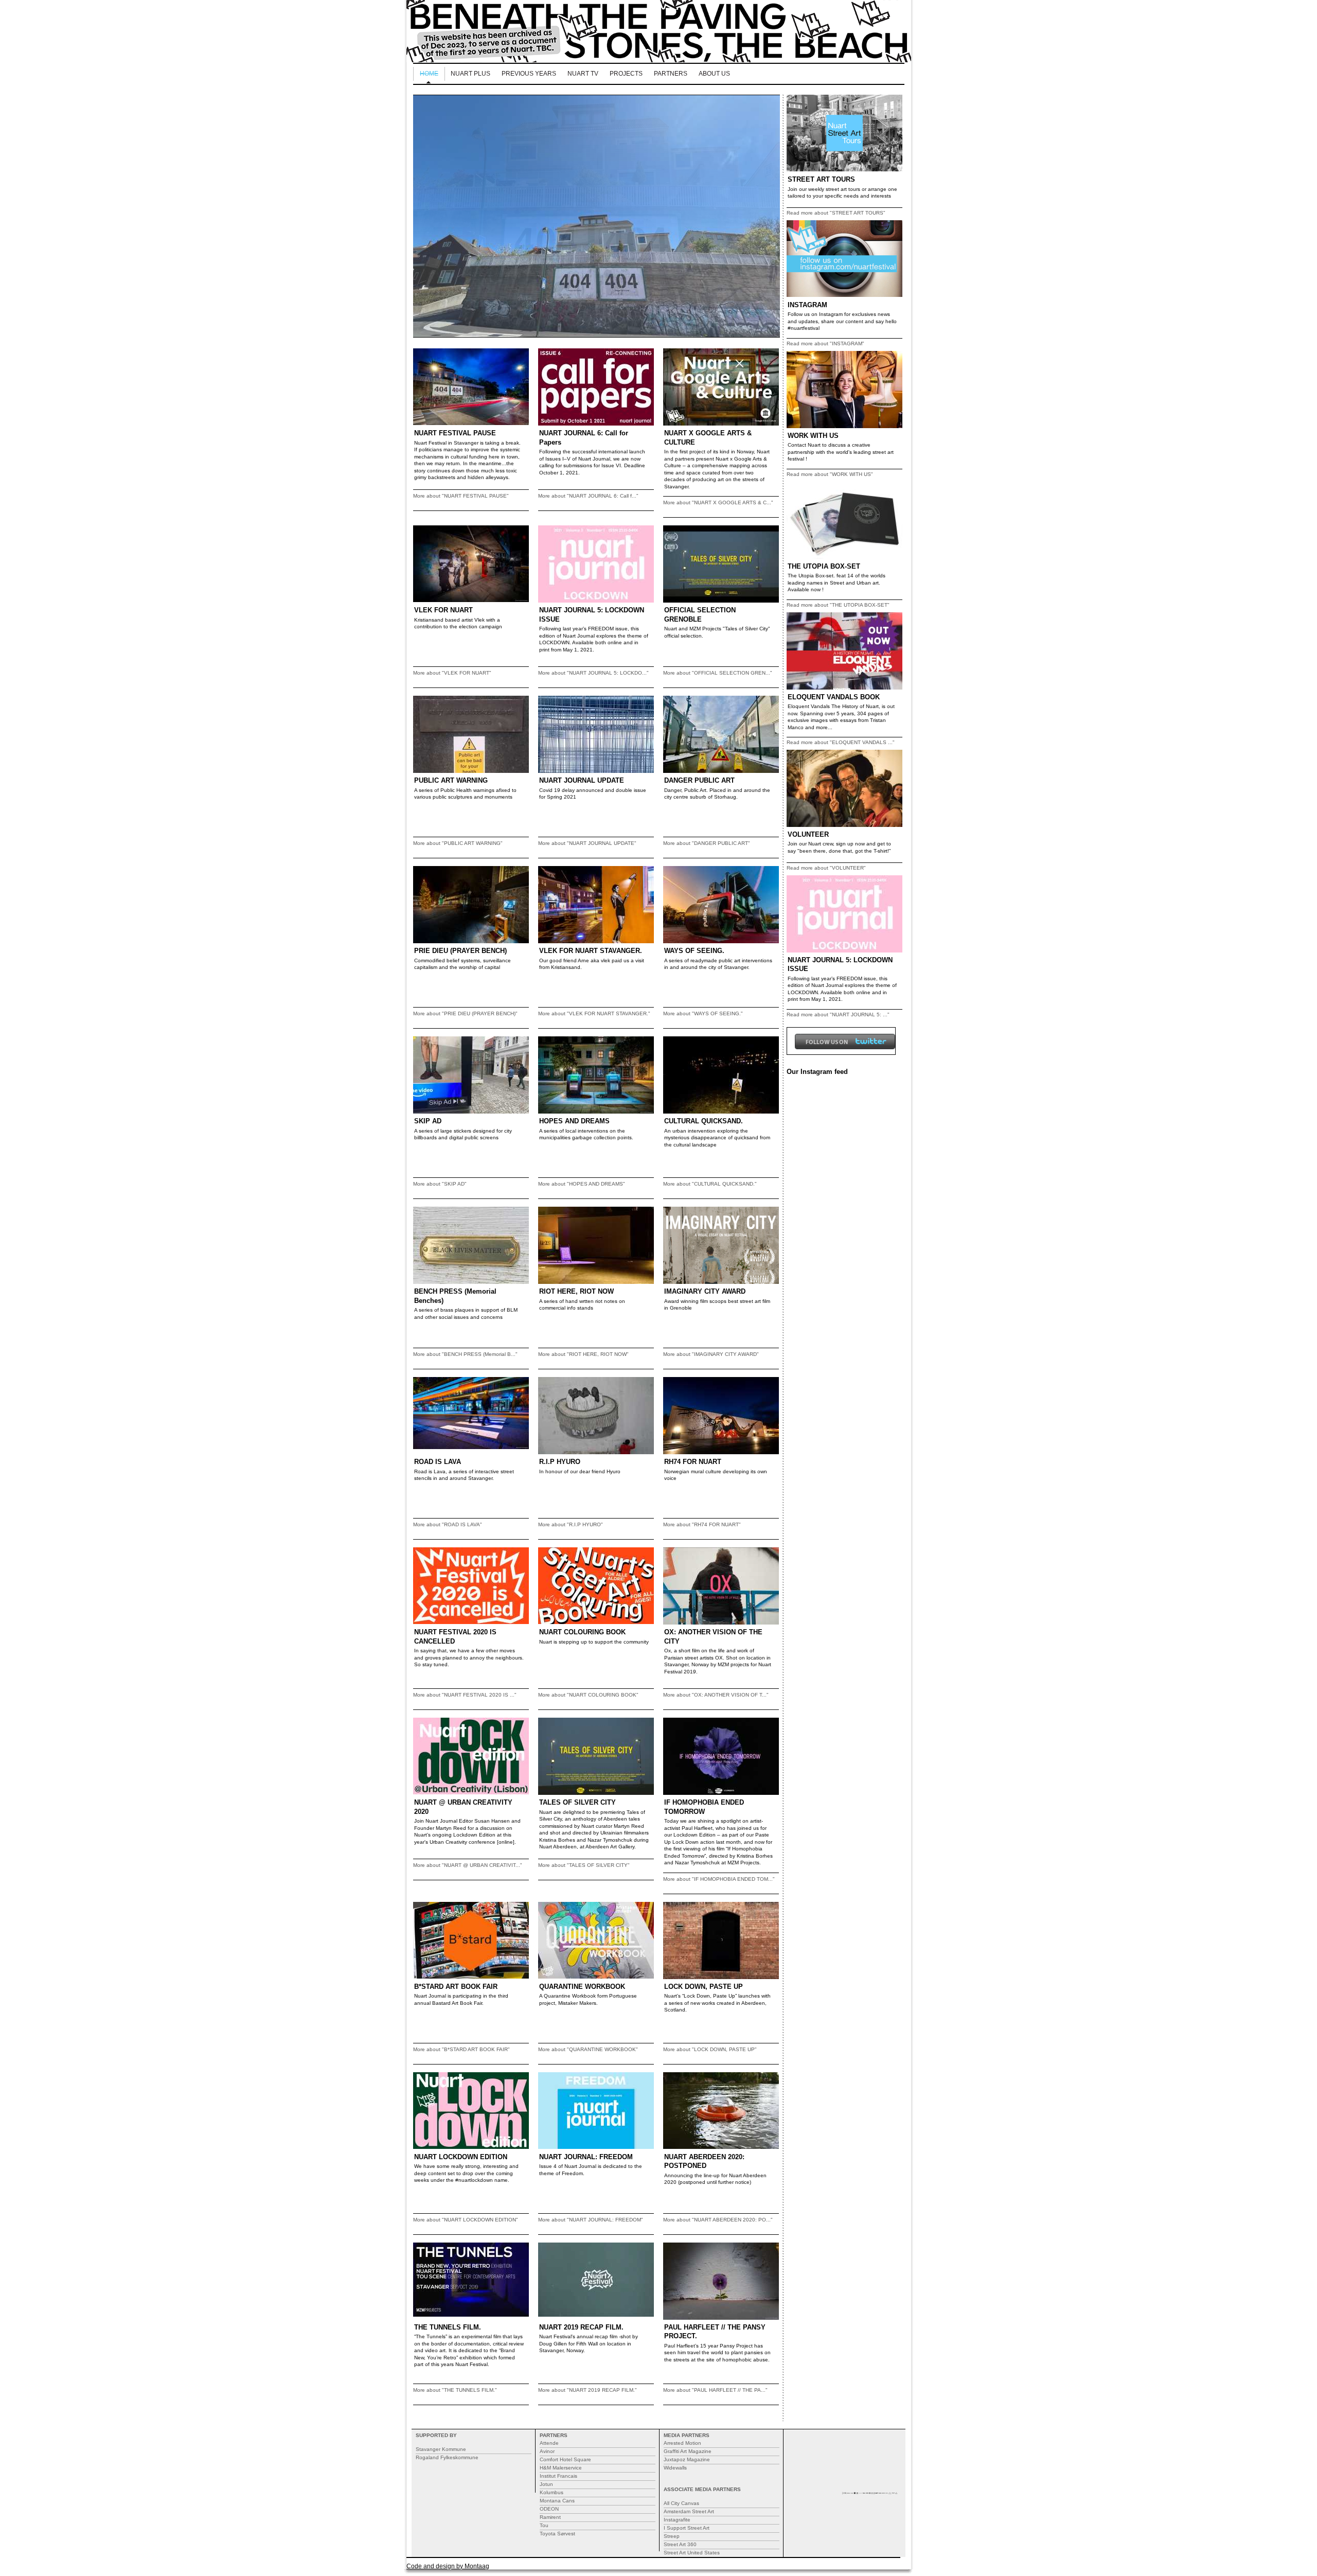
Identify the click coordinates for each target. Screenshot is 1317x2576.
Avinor (547, 2451)
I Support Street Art (687, 2528)
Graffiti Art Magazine (688, 2451)
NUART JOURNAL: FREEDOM (586, 2157)
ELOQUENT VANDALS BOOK (834, 697)
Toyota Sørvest (557, 2534)
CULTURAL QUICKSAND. (704, 1121)
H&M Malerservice (561, 2468)
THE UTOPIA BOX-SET (824, 566)
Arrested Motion (682, 2443)
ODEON (549, 2509)
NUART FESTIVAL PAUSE (455, 433)
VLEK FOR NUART (443, 610)
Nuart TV (583, 74)
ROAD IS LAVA (438, 1462)
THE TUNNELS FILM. (448, 2327)
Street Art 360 (680, 2544)
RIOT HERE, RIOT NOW (576, 1291)
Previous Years (529, 74)
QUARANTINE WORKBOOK (582, 1987)
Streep (672, 2536)
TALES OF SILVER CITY (577, 1802)
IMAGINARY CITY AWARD (705, 1291)
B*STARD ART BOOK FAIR (456, 1987)
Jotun (546, 2484)
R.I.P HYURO (560, 1462)
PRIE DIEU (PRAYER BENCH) (460, 951)
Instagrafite (677, 2520)
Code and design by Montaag (448, 2566)
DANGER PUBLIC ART (699, 780)
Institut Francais (558, 2476)
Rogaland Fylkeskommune (447, 2457)
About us (714, 74)
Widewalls (675, 2468)
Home (429, 74)
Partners (671, 74)
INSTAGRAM (807, 305)
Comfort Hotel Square (565, 2459)
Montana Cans (557, 2501)
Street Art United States (692, 2553)
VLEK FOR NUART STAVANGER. (591, 951)
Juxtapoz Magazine (687, 2459)
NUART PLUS (470, 74)
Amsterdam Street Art (689, 2511)
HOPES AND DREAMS (574, 1121)
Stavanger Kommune (441, 2449)
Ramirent (550, 2517)
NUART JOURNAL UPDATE (582, 780)
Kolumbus (551, 2492)
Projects (626, 74)
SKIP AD (428, 1121)
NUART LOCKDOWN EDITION (461, 2157)
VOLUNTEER (808, 834)
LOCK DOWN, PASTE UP (704, 1987)
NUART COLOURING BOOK (582, 1632)
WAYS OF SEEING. (694, 951)
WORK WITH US (813, 436)
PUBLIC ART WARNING (451, 780)
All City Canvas (681, 2503)
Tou (544, 2525)
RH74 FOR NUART (693, 1462)
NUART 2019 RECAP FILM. (581, 2327)
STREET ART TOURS (821, 179)
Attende (549, 2443)
